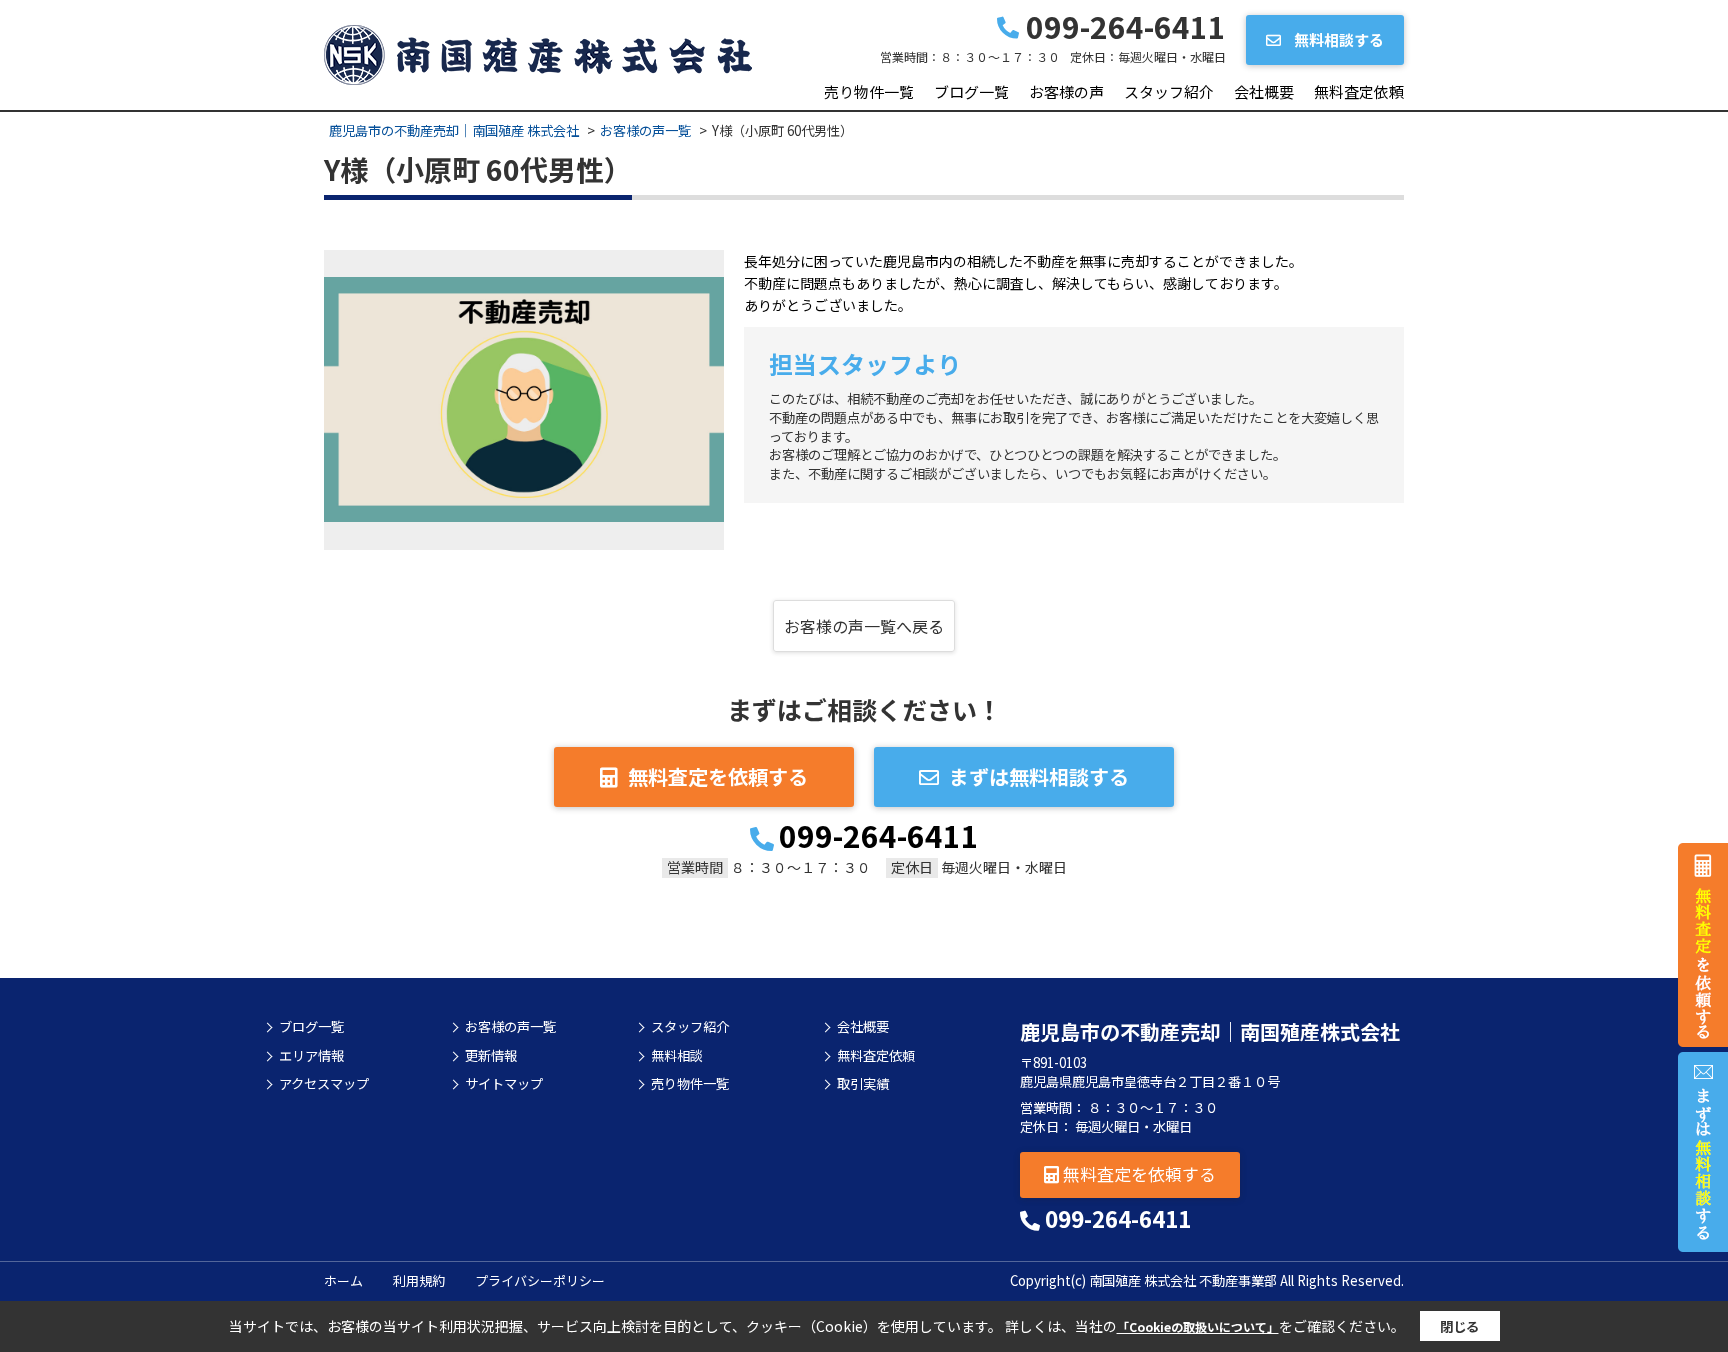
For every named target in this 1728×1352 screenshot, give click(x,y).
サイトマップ (504, 1084)
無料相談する (1337, 39)
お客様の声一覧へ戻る (864, 626)
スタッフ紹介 (1169, 91)
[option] (524, 400)
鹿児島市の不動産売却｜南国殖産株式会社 (1210, 1031)
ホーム (343, 1280)
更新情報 (491, 1056)
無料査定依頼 (1359, 91)
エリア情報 (311, 1056)
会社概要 (1264, 91)
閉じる (1459, 1326)
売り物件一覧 (869, 91)
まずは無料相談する (1039, 776)
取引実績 (863, 1084)
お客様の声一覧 (510, 1027)
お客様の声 (1066, 91)
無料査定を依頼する (718, 776)
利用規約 (419, 1280)
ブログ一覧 (971, 91)
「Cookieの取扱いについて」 (1198, 1326)
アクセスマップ (324, 1084)
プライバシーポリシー (540, 1280)
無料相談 (677, 1056)
